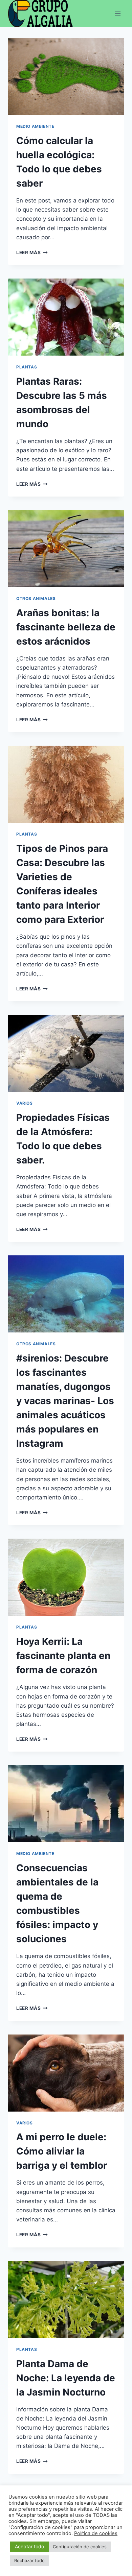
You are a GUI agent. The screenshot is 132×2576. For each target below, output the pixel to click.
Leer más (32, 252)
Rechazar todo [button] (29, 2560)
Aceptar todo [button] (29, 2546)
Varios (25, 1103)
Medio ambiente (35, 126)
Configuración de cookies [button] (80, 2547)
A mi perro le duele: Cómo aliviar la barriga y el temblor (62, 2151)
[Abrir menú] (118, 13)
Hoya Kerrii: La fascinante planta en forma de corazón (63, 1656)
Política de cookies (96, 2533)
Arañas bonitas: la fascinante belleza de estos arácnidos (66, 627)
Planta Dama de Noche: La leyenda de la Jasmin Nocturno (66, 2378)
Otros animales (36, 598)
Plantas (27, 367)
